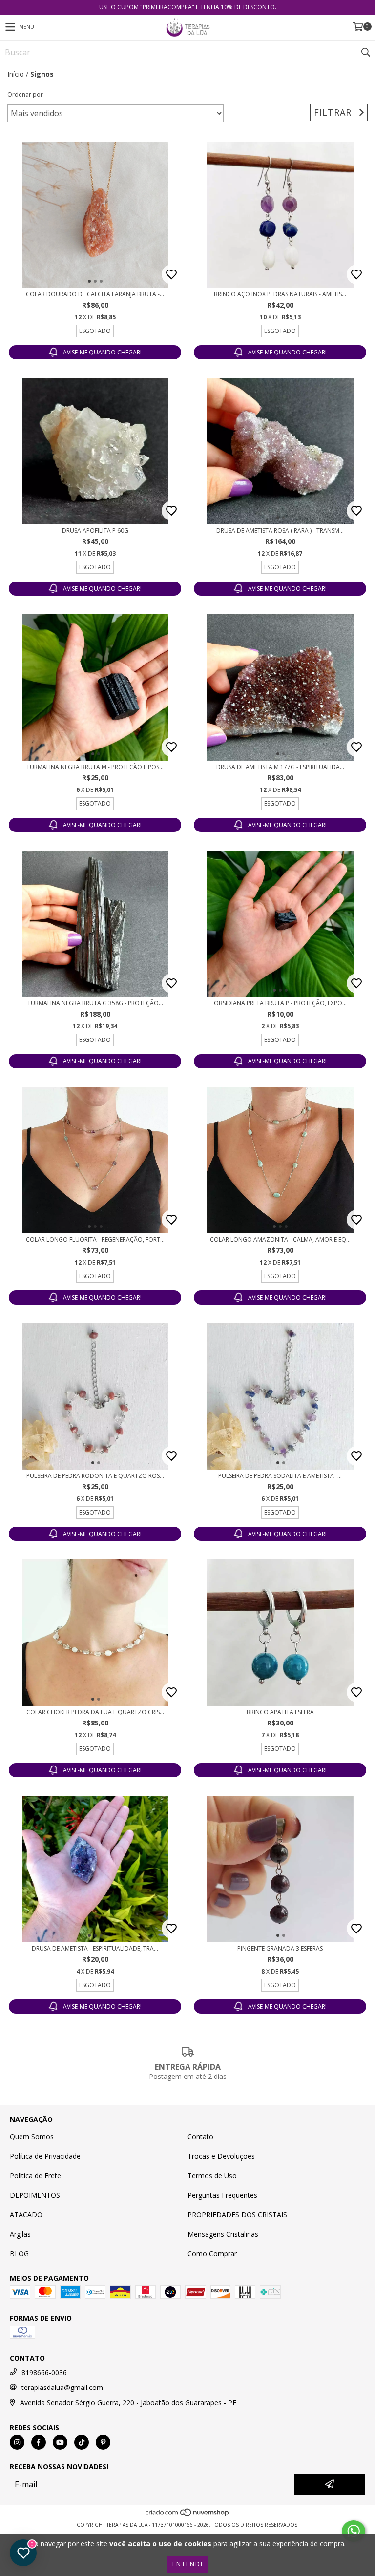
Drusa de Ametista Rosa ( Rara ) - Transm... (280, 530)
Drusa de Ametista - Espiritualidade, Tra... (95, 1948)
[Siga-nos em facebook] (39, 2442)
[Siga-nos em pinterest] (103, 2442)
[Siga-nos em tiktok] (82, 2442)
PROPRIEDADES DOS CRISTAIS (237, 2214)
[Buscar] (365, 52)
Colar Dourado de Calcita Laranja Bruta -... (95, 294)
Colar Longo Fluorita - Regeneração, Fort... (95, 1239)
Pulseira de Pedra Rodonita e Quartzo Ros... (95, 1476)
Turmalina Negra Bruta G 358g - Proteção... (95, 1003)
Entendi (188, 2564)
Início (16, 74)
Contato (200, 2136)
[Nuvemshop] (188, 2515)
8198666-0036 (44, 2373)
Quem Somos (32, 2136)
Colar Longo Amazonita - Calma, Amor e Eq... (280, 1239)
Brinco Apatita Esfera (280, 1712)
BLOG (19, 2254)
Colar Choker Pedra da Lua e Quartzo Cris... (95, 1712)
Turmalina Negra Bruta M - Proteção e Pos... (95, 767)
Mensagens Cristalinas (223, 2234)
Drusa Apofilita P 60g (95, 530)
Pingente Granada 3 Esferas (280, 1948)
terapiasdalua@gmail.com (62, 2387)
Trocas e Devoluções (221, 2156)
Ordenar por (25, 94)
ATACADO (26, 2214)
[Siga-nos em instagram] (17, 2442)
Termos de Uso (212, 2175)
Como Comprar (212, 2254)
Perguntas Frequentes (222, 2195)
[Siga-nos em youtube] (60, 2442)
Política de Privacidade (45, 2156)
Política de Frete (35, 2175)
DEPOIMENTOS (35, 2195)
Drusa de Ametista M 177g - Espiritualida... (280, 767)
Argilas (20, 2234)
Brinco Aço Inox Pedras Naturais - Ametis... (280, 294)
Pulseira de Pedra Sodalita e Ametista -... (280, 1476)
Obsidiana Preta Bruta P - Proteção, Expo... (280, 1003)
